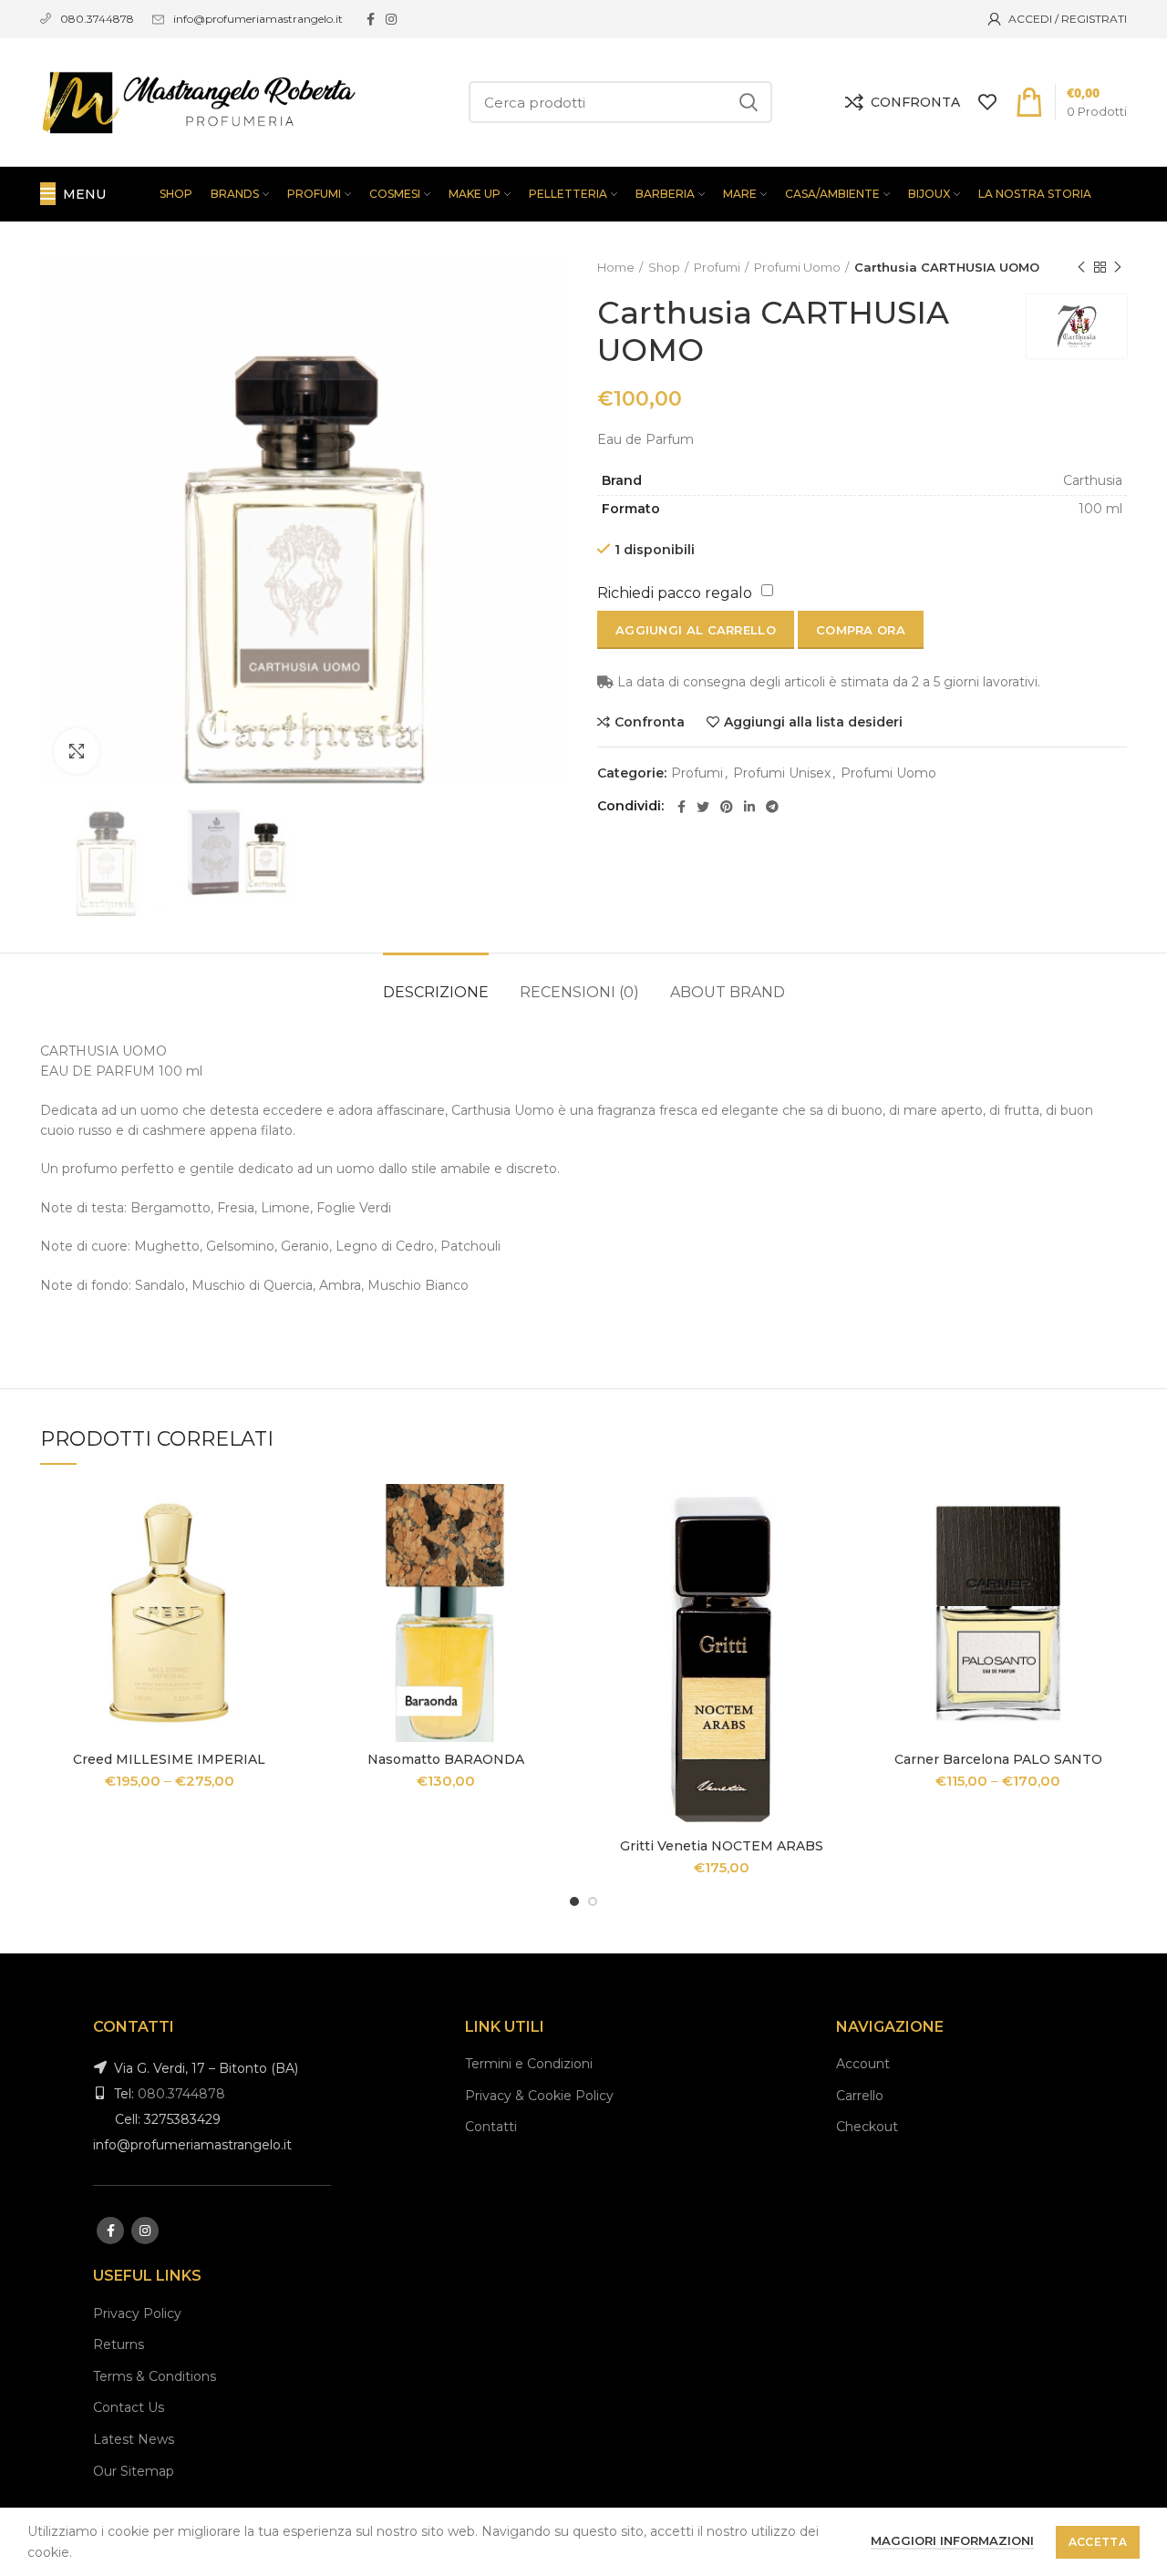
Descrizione (436, 992)
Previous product (1081, 267)
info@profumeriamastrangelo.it (258, 19)
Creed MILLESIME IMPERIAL (169, 1759)
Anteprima (284, 1555)
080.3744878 (181, 2094)
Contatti (491, 2127)
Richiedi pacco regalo (675, 593)
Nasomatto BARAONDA (446, 1759)
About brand (728, 992)
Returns (119, 2344)
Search (748, 102)
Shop (664, 267)
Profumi (717, 267)
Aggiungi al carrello (696, 630)
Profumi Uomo (797, 267)
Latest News (134, 2439)
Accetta (1098, 2542)
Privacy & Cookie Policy (539, 2096)
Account (863, 2064)
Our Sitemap (134, 2471)
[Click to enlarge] (77, 751)
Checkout (867, 2127)
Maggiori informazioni (952, 2540)
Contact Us (129, 2407)
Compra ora (861, 630)
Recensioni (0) (579, 992)
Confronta (650, 722)
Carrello (860, 2096)
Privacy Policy (137, 2313)
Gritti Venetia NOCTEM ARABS (722, 1846)
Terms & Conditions (155, 2376)
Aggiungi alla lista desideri (813, 722)
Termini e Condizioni (529, 2064)
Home (616, 267)
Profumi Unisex (782, 773)
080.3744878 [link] (97, 19)
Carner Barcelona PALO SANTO (998, 1759)
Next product (1118, 267)
